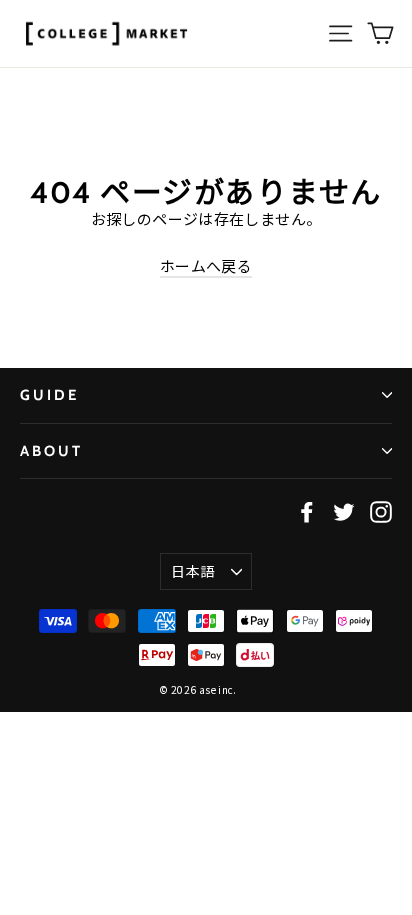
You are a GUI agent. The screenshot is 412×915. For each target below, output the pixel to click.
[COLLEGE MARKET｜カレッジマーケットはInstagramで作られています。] (381, 511)
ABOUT (51, 451)
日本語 (192, 571)
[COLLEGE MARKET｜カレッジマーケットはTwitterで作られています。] (344, 511)
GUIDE (49, 395)
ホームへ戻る (206, 265)
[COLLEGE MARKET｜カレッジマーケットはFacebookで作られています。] (307, 511)
